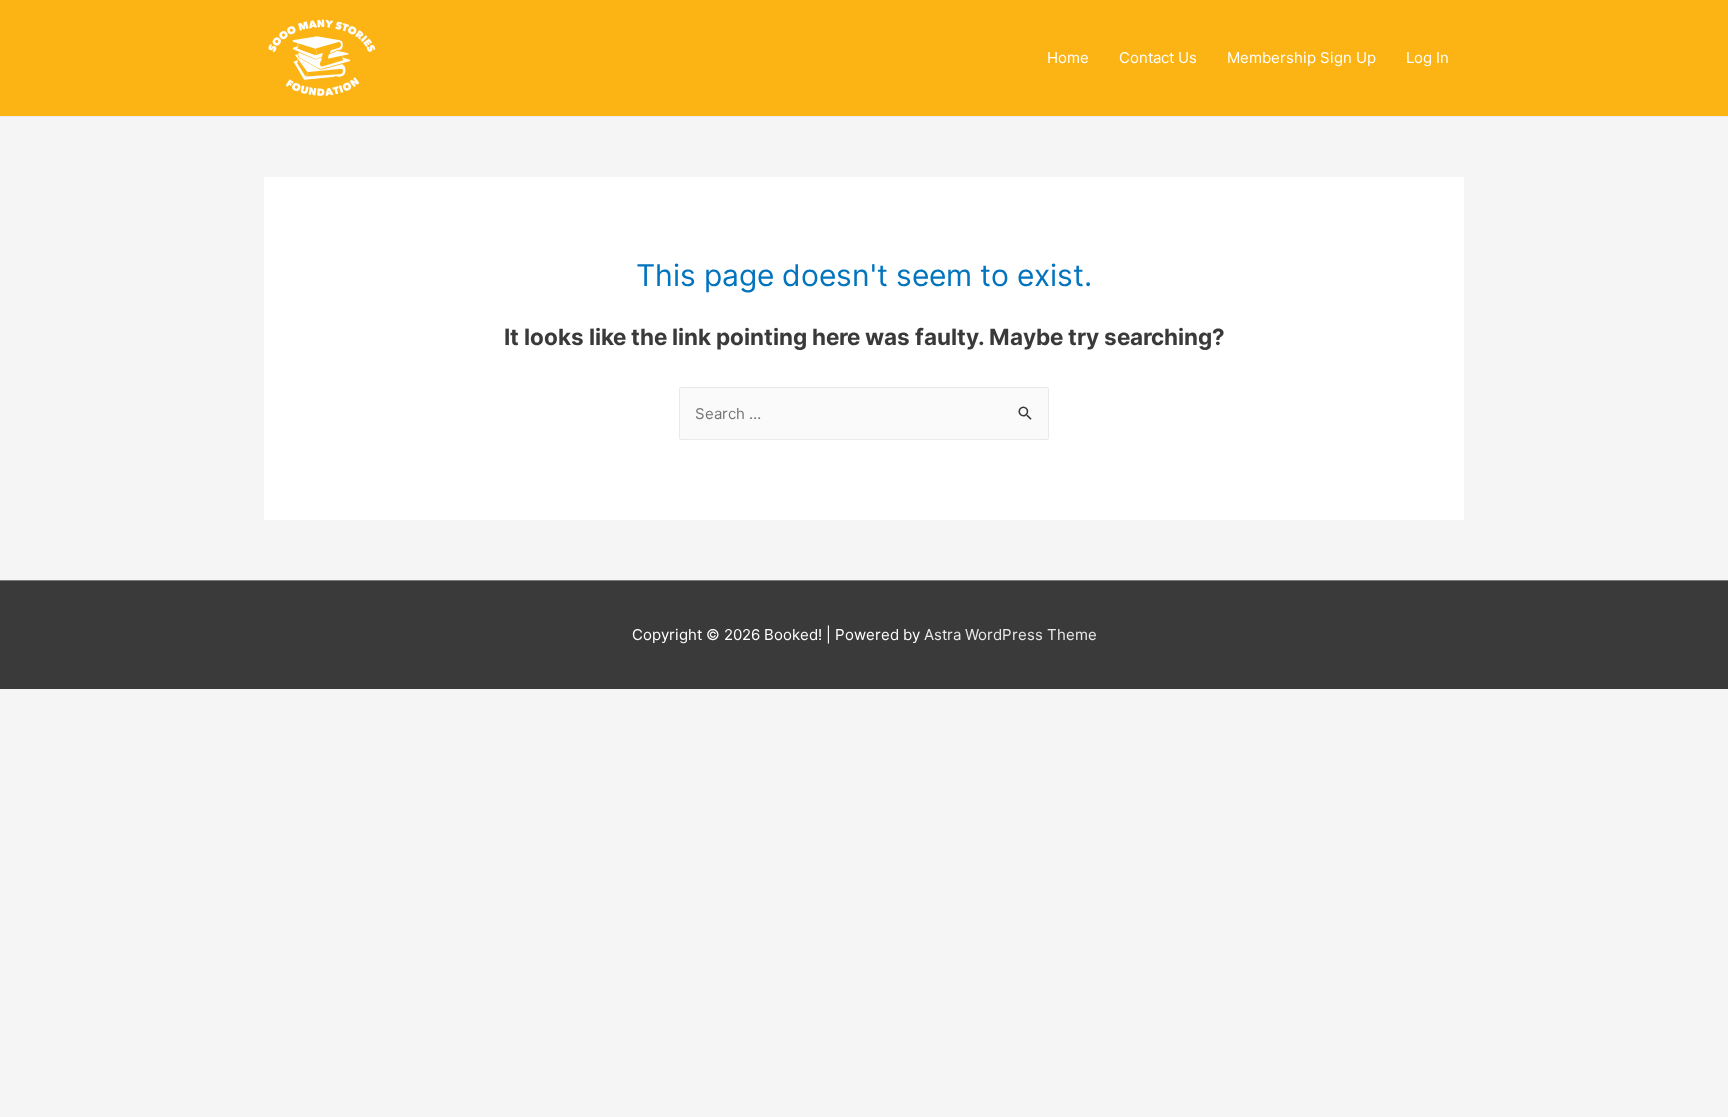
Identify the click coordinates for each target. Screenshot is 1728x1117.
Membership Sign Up (1301, 57)
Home (1068, 57)
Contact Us (1158, 57)
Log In (1427, 57)
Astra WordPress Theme (1010, 634)
